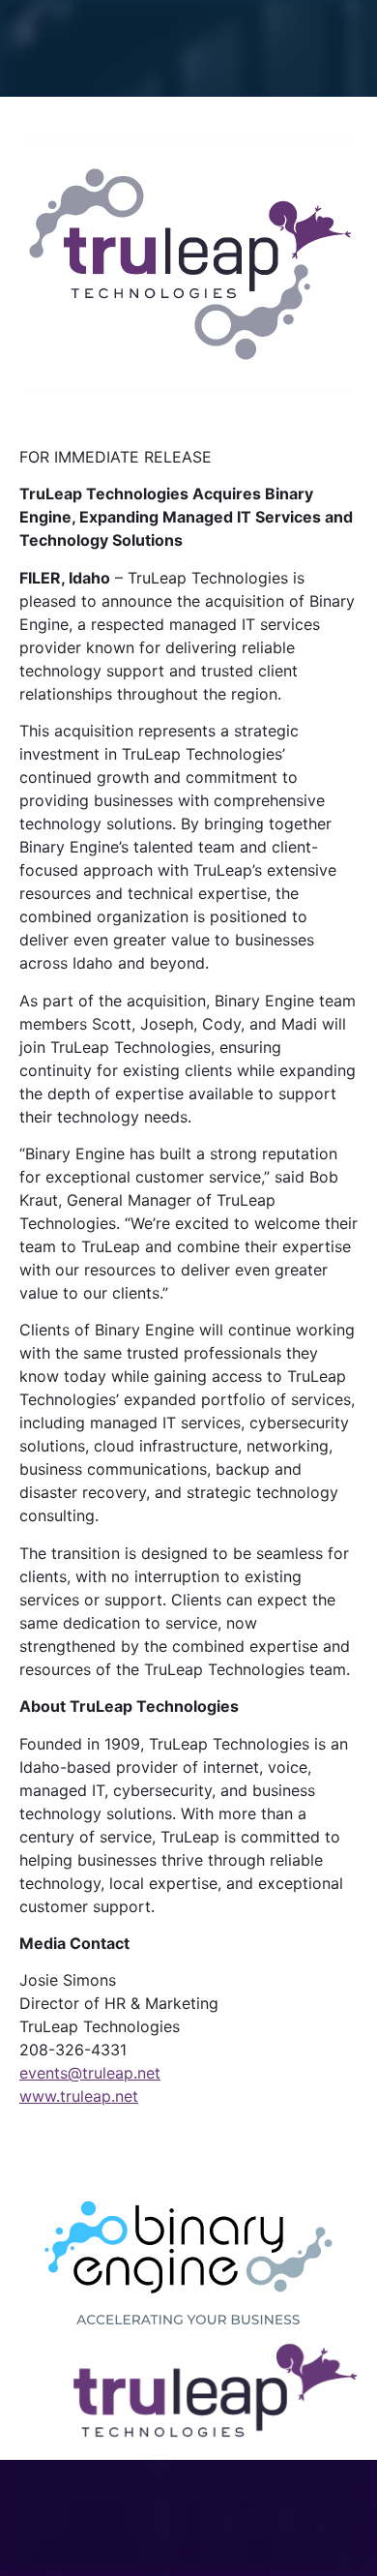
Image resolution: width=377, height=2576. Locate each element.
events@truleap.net (90, 2073)
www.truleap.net (79, 2096)
